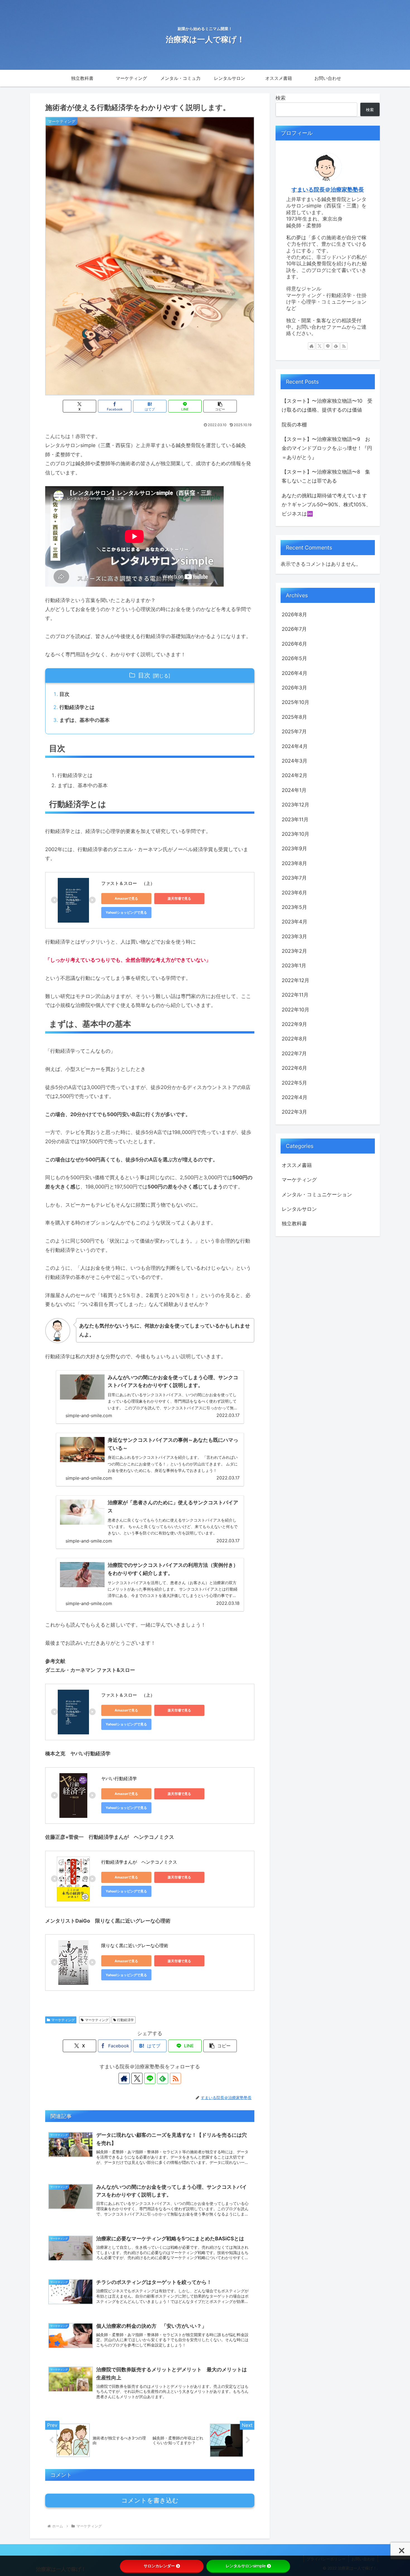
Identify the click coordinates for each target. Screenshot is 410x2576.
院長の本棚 (294, 425)
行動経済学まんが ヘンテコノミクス (139, 1862)
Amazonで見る (126, 898)
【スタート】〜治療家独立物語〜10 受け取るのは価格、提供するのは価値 (327, 405)
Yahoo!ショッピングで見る (126, 912)
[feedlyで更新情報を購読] (163, 2078)
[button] (220, 406)
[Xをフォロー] (137, 2078)
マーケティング (63, 2020)
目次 (144, 675)
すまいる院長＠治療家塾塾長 (328, 190)
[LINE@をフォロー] (150, 2078)
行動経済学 (126, 2020)
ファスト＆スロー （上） (128, 883)
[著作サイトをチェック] (124, 2078)
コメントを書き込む (150, 2500)
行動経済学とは (77, 707)
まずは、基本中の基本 (85, 720)
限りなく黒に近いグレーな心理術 (135, 1945)
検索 (281, 98)
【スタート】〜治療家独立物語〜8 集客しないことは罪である (326, 476)
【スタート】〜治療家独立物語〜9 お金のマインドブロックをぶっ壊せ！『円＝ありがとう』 (327, 448)
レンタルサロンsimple (246, 2566)
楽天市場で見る (179, 898)
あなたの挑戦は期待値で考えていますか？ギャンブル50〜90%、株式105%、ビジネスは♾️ (326, 505)
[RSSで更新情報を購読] (175, 2078)
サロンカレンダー (159, 2566)
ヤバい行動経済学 (119, 1778)
